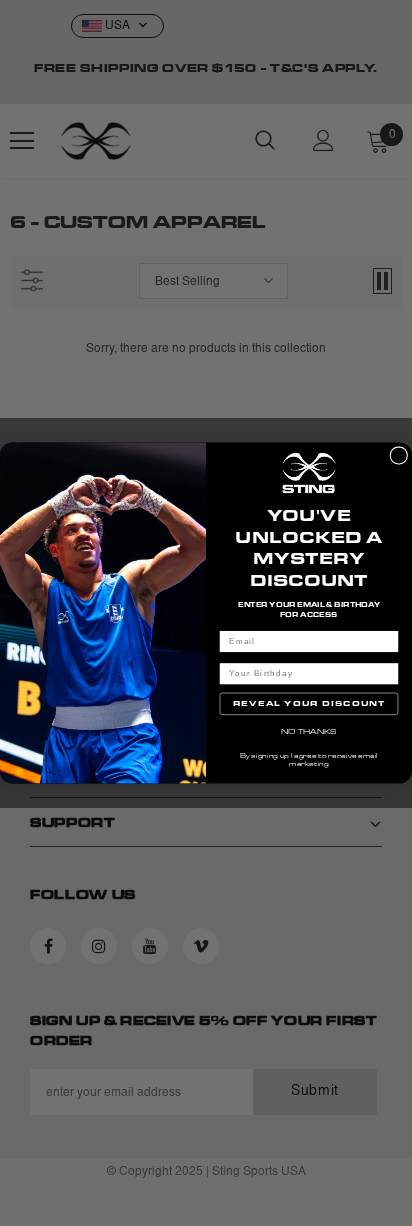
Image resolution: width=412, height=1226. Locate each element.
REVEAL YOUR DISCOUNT (309, 704)
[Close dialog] (399, 456)
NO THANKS (309, 732)
